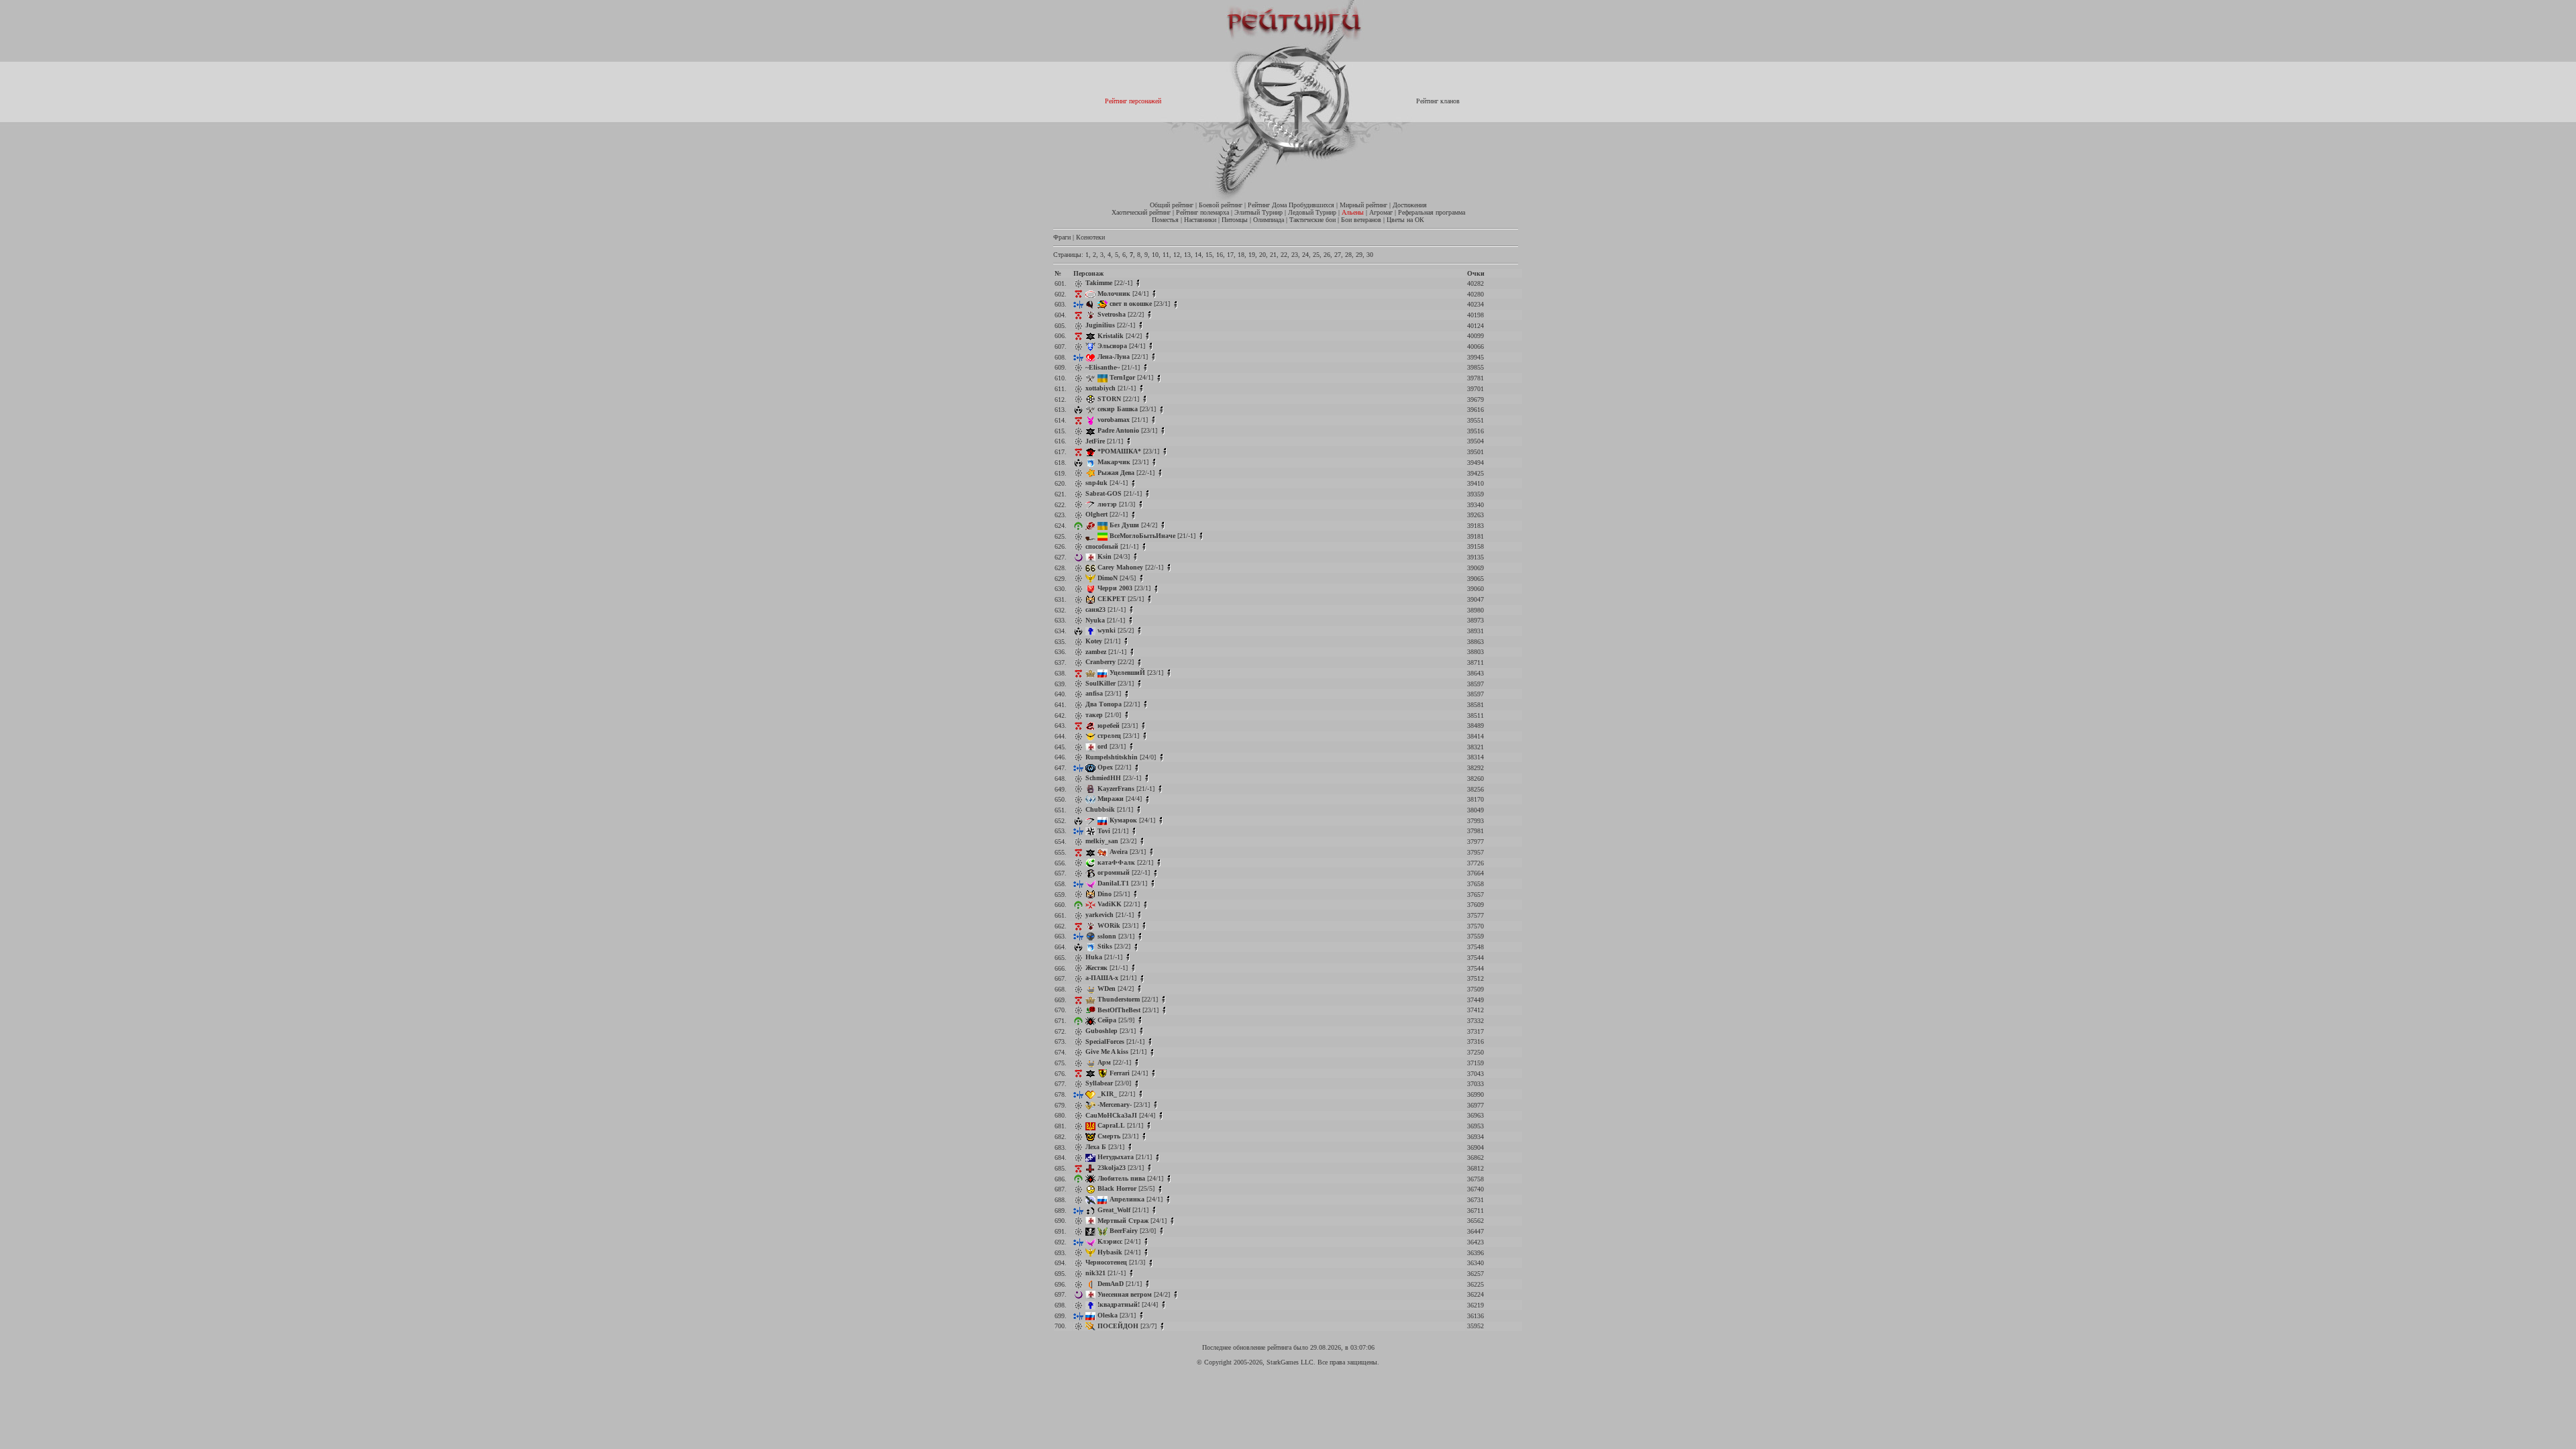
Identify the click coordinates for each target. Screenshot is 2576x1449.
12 (1177, 255)
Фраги (1062, 237)
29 (1359, 255)
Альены (1353, 212)
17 (1230, 255)
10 (1155, 255)
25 (1316, 255)
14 (1198, 255)
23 (1295, 255)
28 (1348, 255)
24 (1305, 255)
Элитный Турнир (1258, 212)
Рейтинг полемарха (1202, 212)
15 (1209, 255)
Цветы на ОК (1405, 220)
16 (1220, 255)
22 (1284, 255)
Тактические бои (1312, 220)
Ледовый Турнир (1312, 212)
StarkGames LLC (1290, 1362)
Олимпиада (1269, 220)
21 (1273, 255)
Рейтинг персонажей (1133, 101)
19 (1252, 255)
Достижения (1410, 205)
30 (1370, 255)
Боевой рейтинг (1221, 205)
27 (1338, 255)
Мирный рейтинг (1363, 205)
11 (1166, 255)
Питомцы (1235, 220)
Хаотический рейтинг (1141, 212)
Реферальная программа (1432, 212)
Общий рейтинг (1172, 205)
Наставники (1200, 220)
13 (1187, 255)
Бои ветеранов (1361, 220)
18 (1241, 255)
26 (1327, 255)
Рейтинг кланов (1438, 101)
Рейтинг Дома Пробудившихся (1291, 205)
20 (1263, 255)
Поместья (1165, 220)
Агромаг (1381, 212)
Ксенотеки (1090, 237)
